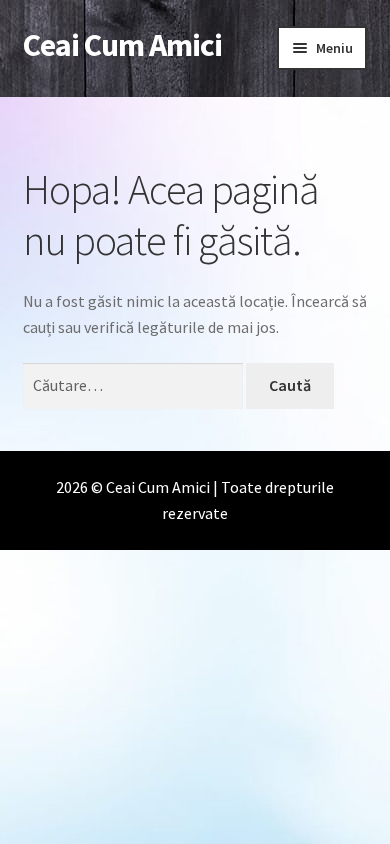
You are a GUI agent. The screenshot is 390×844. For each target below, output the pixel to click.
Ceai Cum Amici (122, 45)
